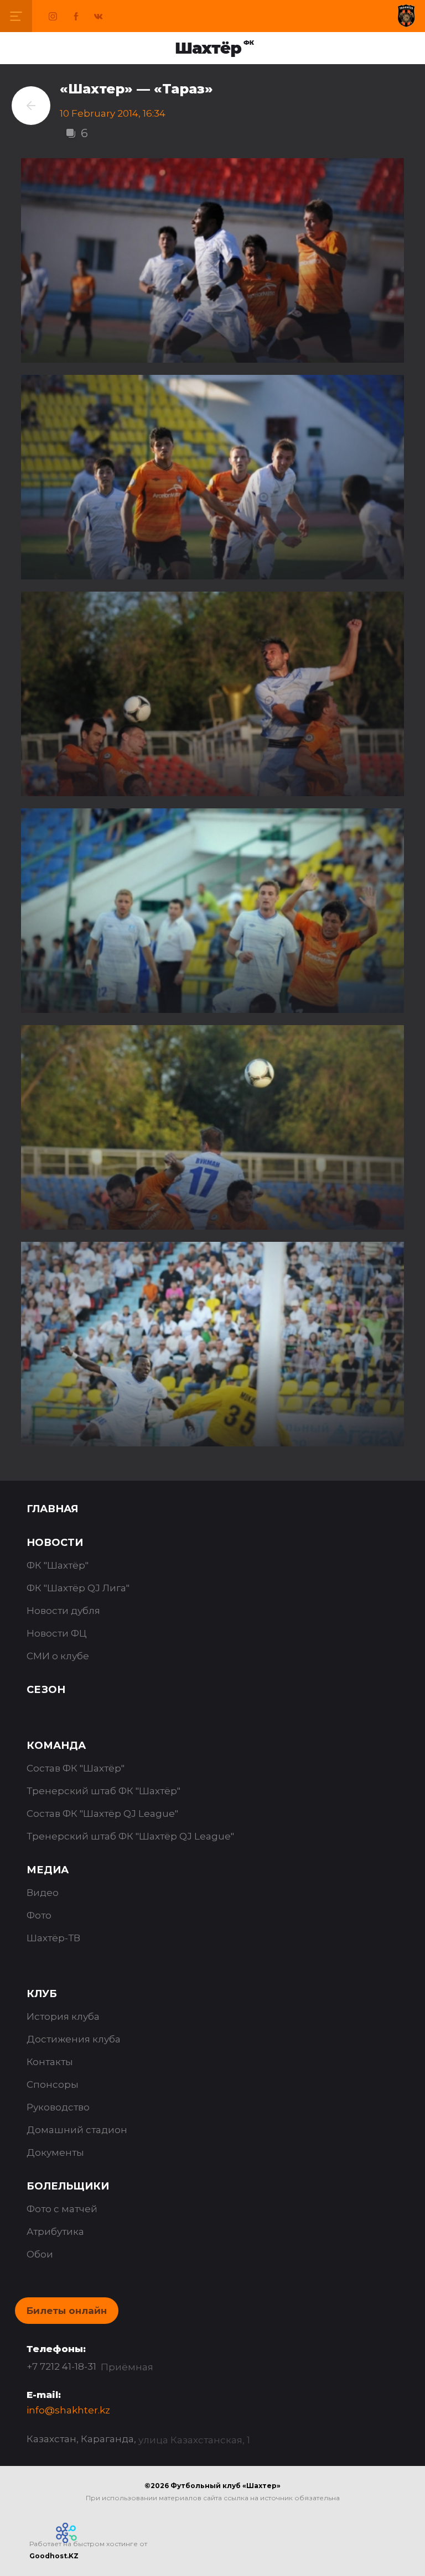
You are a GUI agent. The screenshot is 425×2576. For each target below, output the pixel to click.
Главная (52, 1509)
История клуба (63, 2016)
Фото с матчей (62, 2209)
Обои (40, 2254)
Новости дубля (63, 1611)
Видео (43, 1893)
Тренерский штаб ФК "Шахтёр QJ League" (130, 1836)
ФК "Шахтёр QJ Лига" (78, 1588)
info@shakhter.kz (68, 2410)
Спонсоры (53, 2084)
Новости (55, 1543)
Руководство (58, 2107)
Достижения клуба (74, 2039)
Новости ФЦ (57, 1633)
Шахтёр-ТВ (53, 1938)
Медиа (48, 1870)
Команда (56, 1746)
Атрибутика (55, 2232)
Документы (55, 2152)
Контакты (50, 2062)
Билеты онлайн (67, 2311)
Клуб (42, 1994)
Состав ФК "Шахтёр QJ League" (102, 1814)
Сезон (46, 1690)
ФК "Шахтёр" (58, 1565)
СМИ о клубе (58, 1656)
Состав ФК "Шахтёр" (76, 1768)
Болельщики (68, 2186)
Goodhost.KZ (54, 2556)
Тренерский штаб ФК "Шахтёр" (103, 1791)
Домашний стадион (77, 2130)
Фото (39, 1915)
